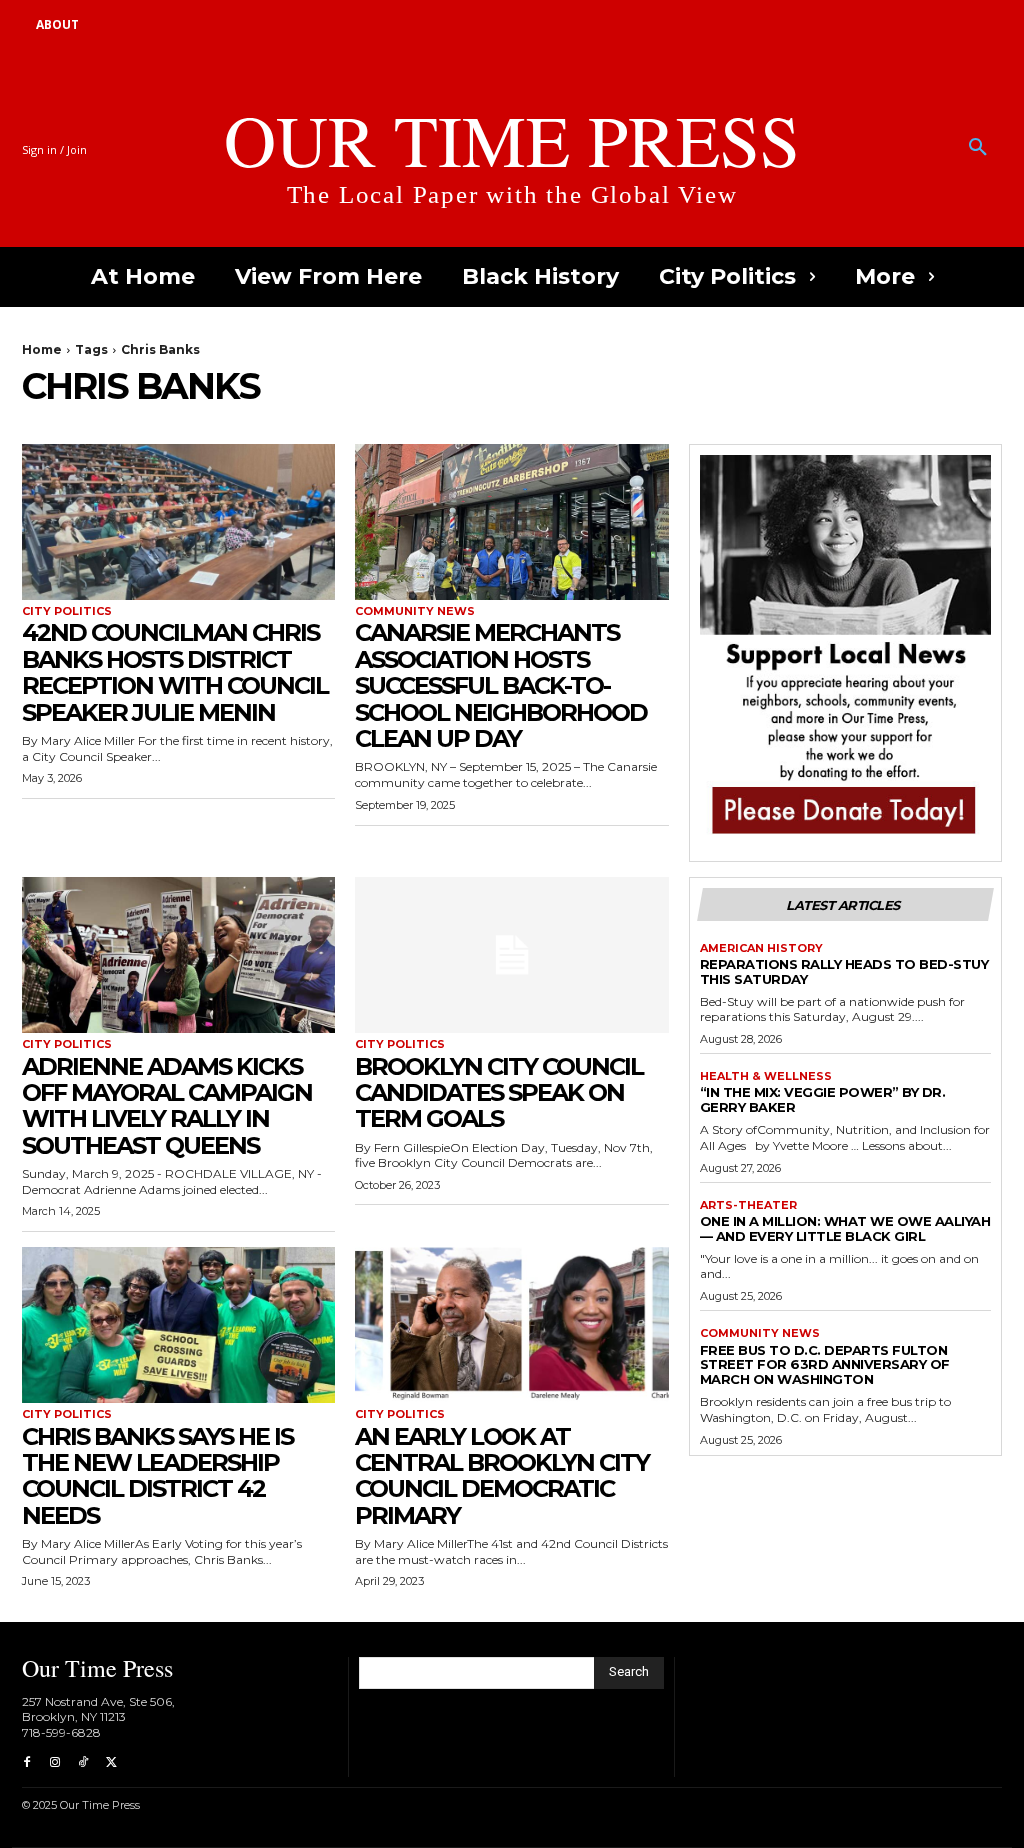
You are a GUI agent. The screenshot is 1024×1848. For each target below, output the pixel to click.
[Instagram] (55, 1763)
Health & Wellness (766, 1076)
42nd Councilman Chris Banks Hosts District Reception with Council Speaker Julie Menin (175, 672)
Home (42, 349)
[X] (111, 1763)
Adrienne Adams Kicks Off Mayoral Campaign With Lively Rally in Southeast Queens (167, 1106)
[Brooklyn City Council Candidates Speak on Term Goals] (511, 955)
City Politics (67, 611)
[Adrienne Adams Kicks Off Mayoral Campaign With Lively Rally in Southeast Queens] (178, 955)
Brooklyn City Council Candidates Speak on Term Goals (499, 1093)
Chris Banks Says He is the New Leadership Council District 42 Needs (157, 1476)
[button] (978, 148)
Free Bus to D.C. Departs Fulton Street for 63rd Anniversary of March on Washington (825, 1365)
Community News (415, 611)
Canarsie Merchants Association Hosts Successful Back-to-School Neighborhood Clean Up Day (501, 685)
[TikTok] (83, 1763)
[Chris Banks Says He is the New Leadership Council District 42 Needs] (178, 1325)
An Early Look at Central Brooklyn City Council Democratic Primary (502, 1476)
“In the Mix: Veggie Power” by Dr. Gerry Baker (823, 1099)
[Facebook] (27, 1763)
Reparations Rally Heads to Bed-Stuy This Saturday (844, 971)
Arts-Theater (748, 1205)
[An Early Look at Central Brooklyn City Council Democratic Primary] (511, 1325)
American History (761, 948)
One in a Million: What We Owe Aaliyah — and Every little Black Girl (845, 1228)
